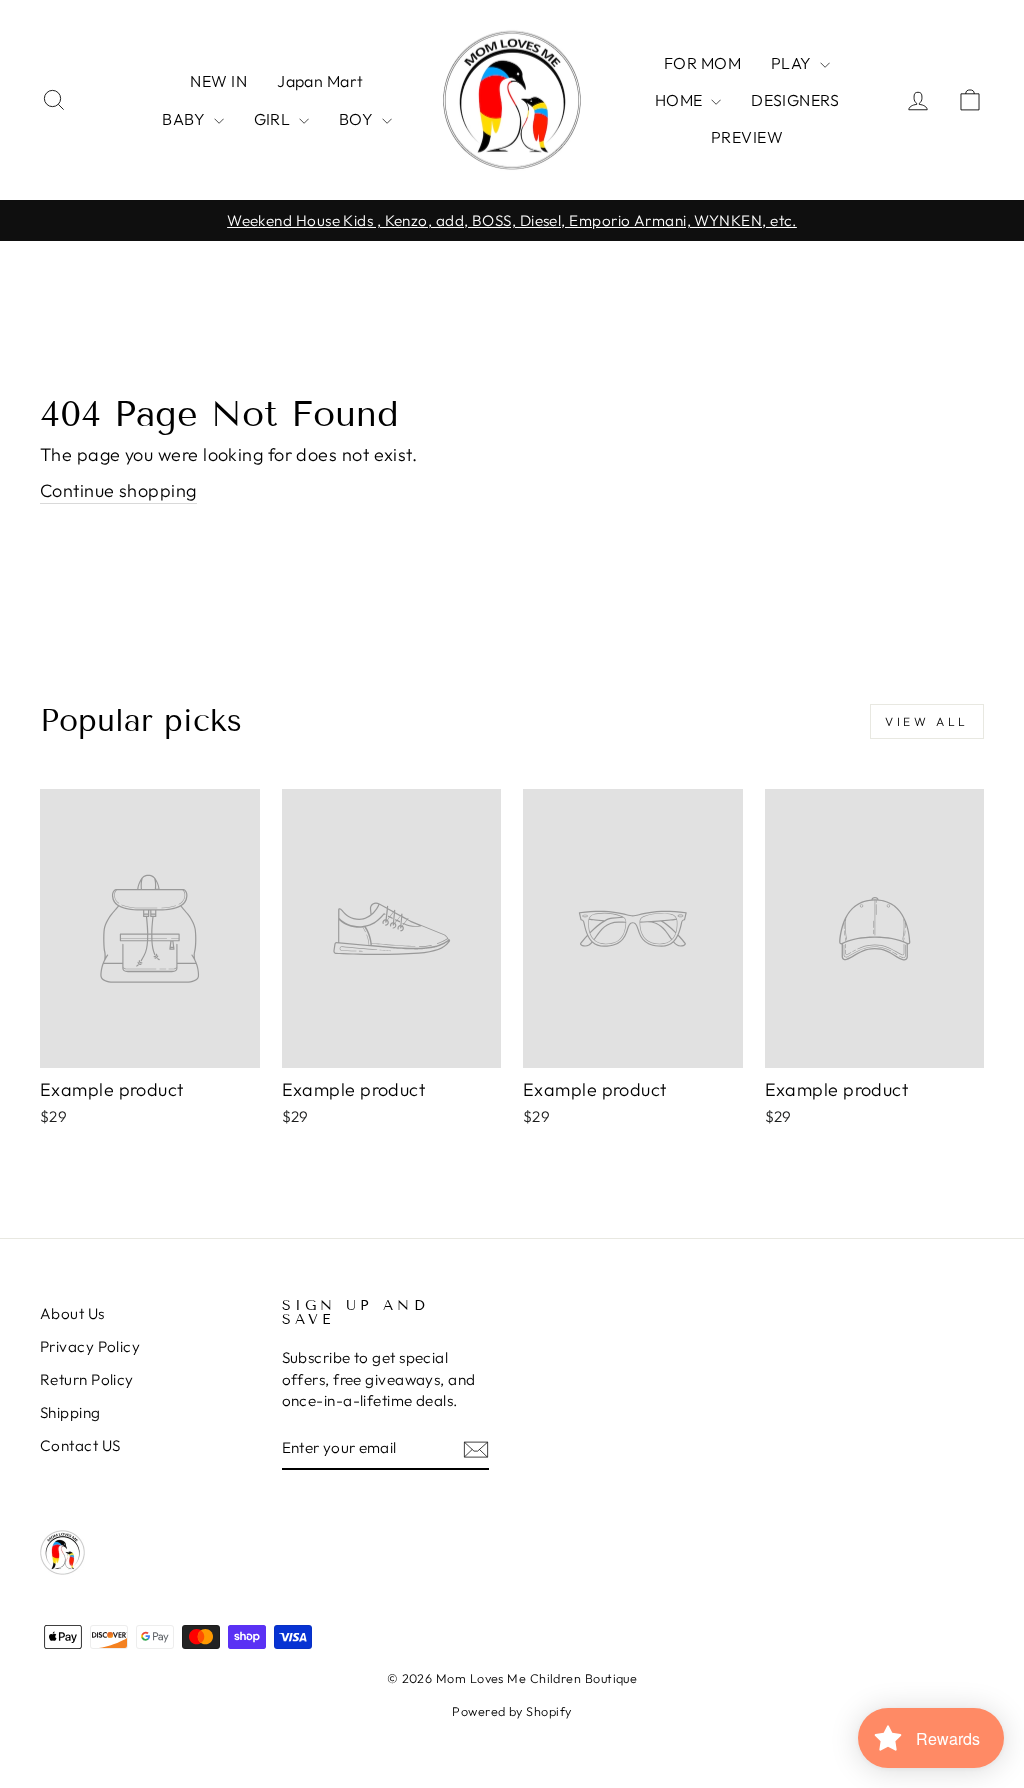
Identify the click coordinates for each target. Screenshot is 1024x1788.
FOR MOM (702, 63)
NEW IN (218, 81)
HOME (680, 100)
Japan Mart (320, 81)
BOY (358, 119)
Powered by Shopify (511, 1711)
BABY (185, 119)
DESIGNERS (795, 100)
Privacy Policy (90, 1346)
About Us (72, 1313)
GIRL (274, 119)
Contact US (80, 1445)
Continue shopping (118, 490)
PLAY (793, 63)
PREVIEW (747, 137)
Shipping (70, 1412)
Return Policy (87, 1379)
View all (927, 721)
